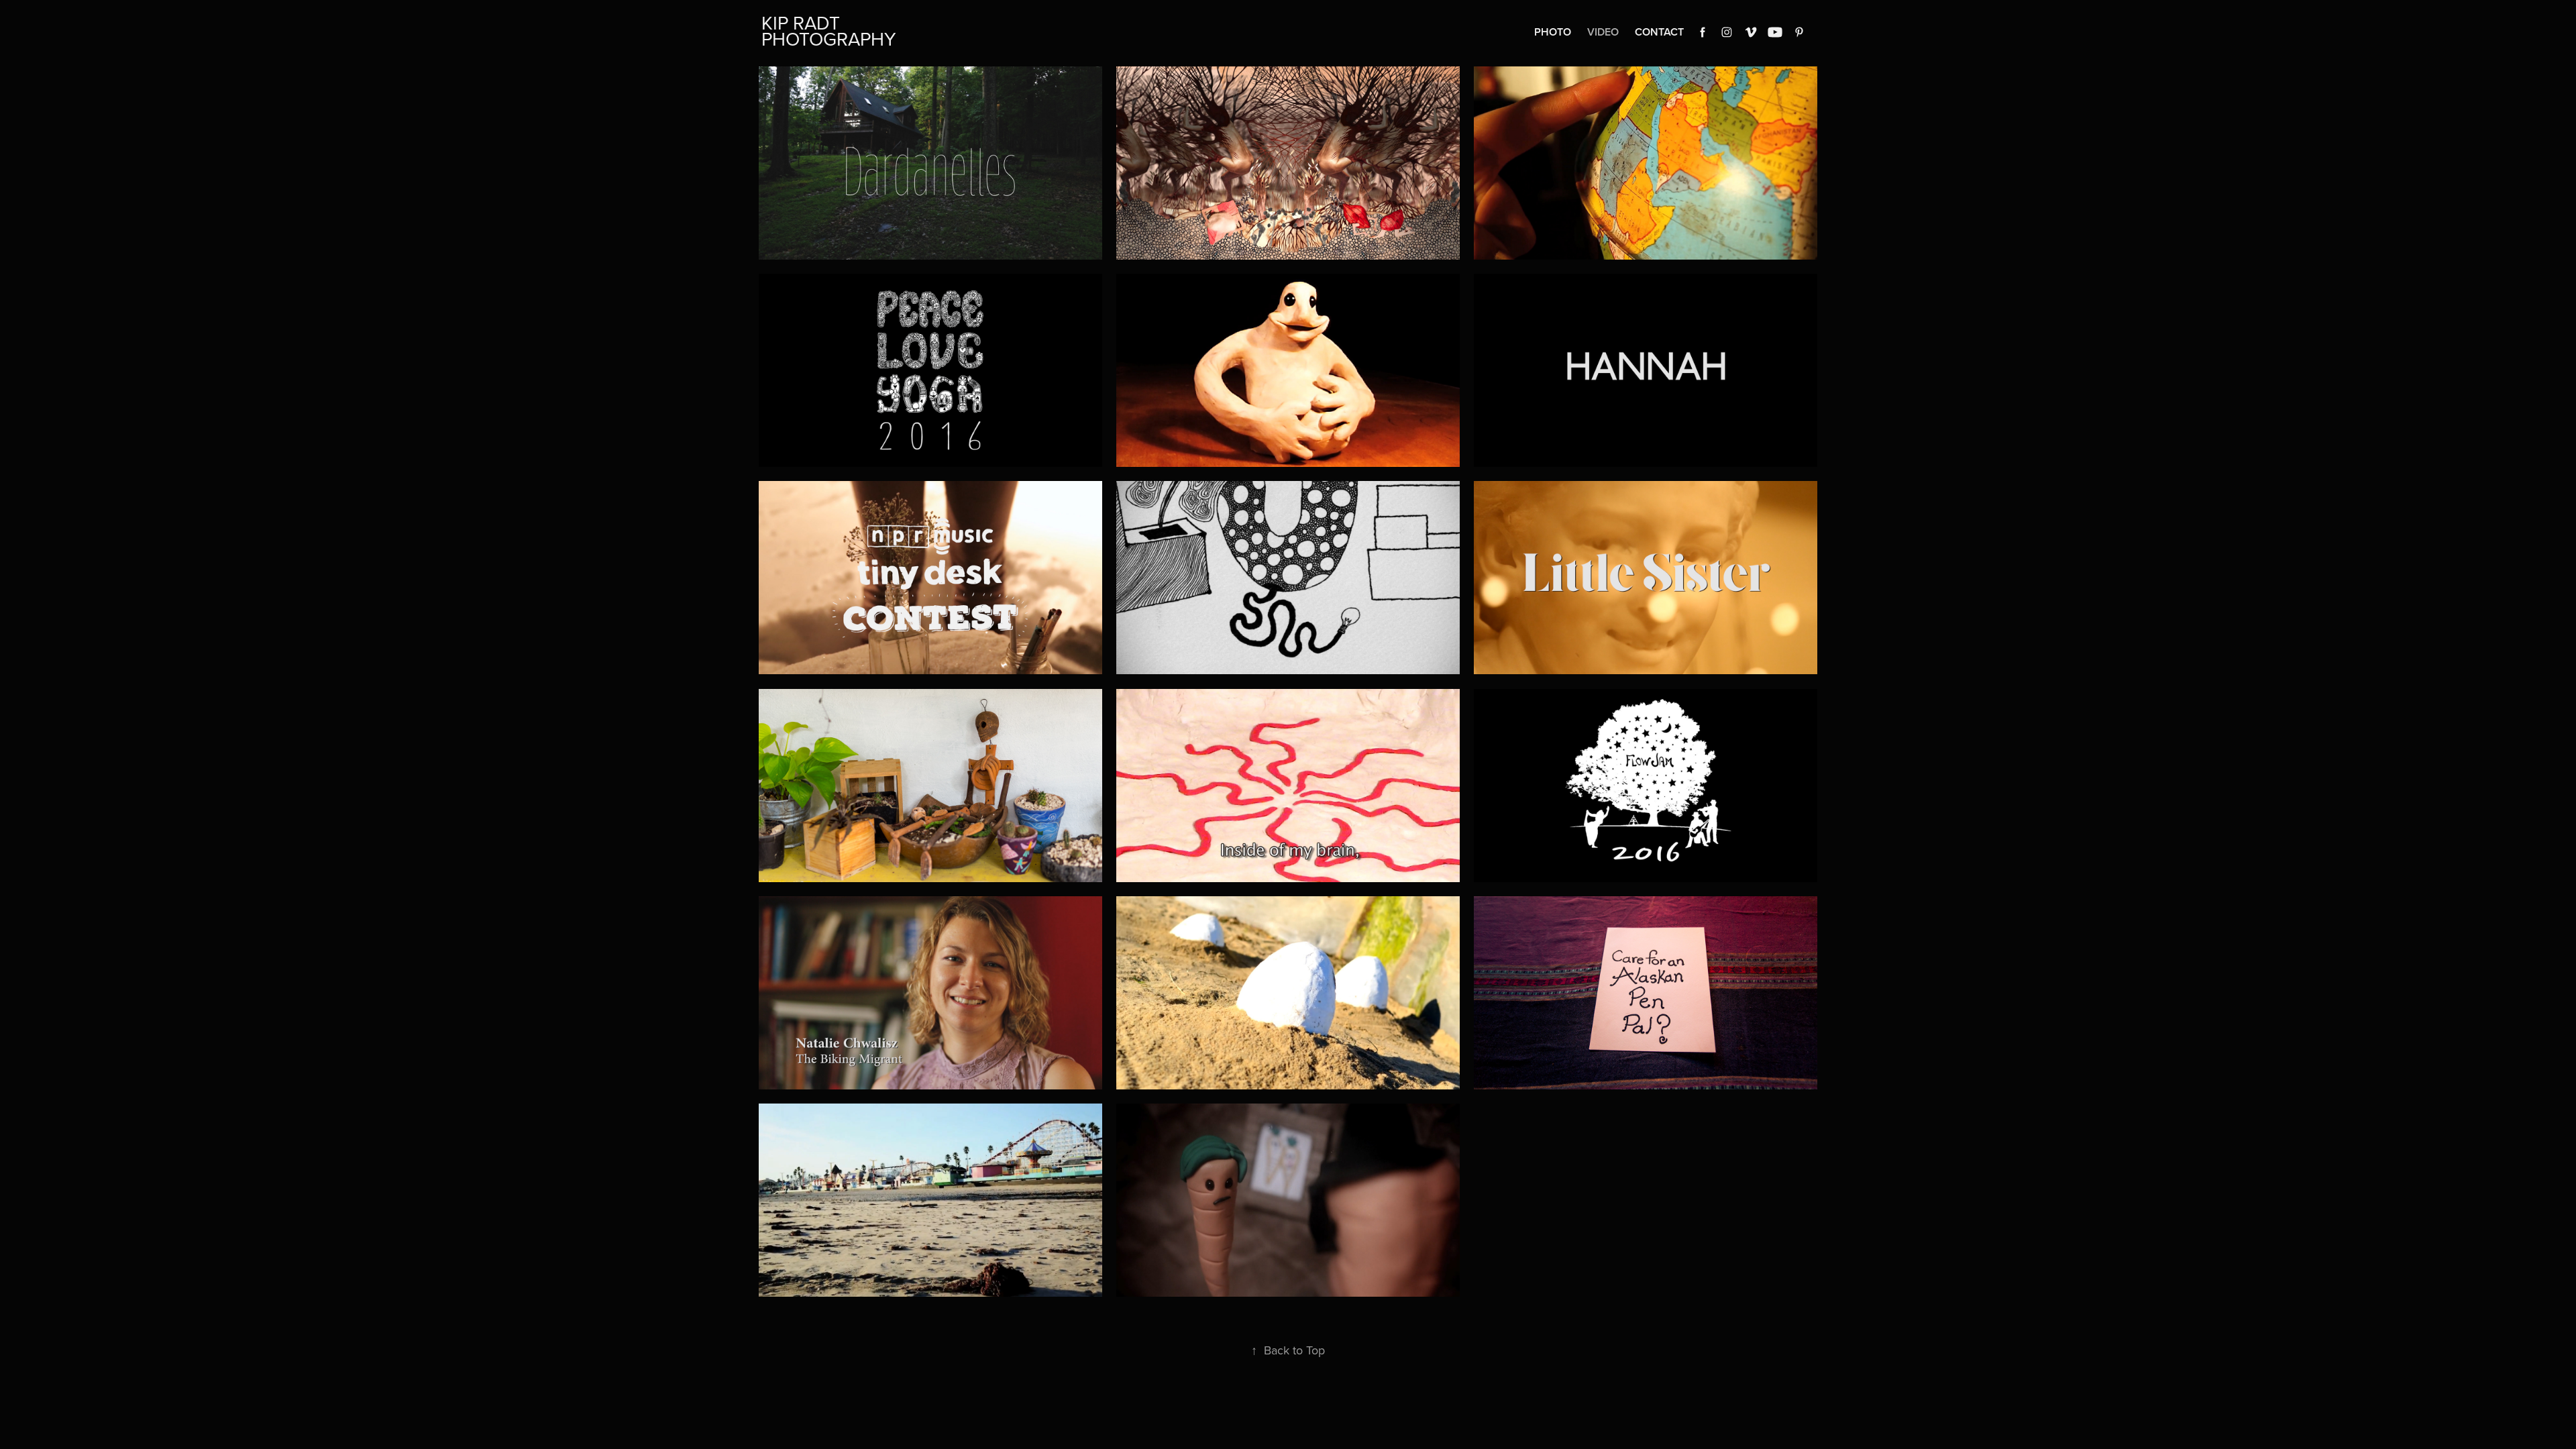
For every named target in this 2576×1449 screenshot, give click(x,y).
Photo (1553, 32)
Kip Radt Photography (829, 31)
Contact (1659, 32)
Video (1603, 32)
